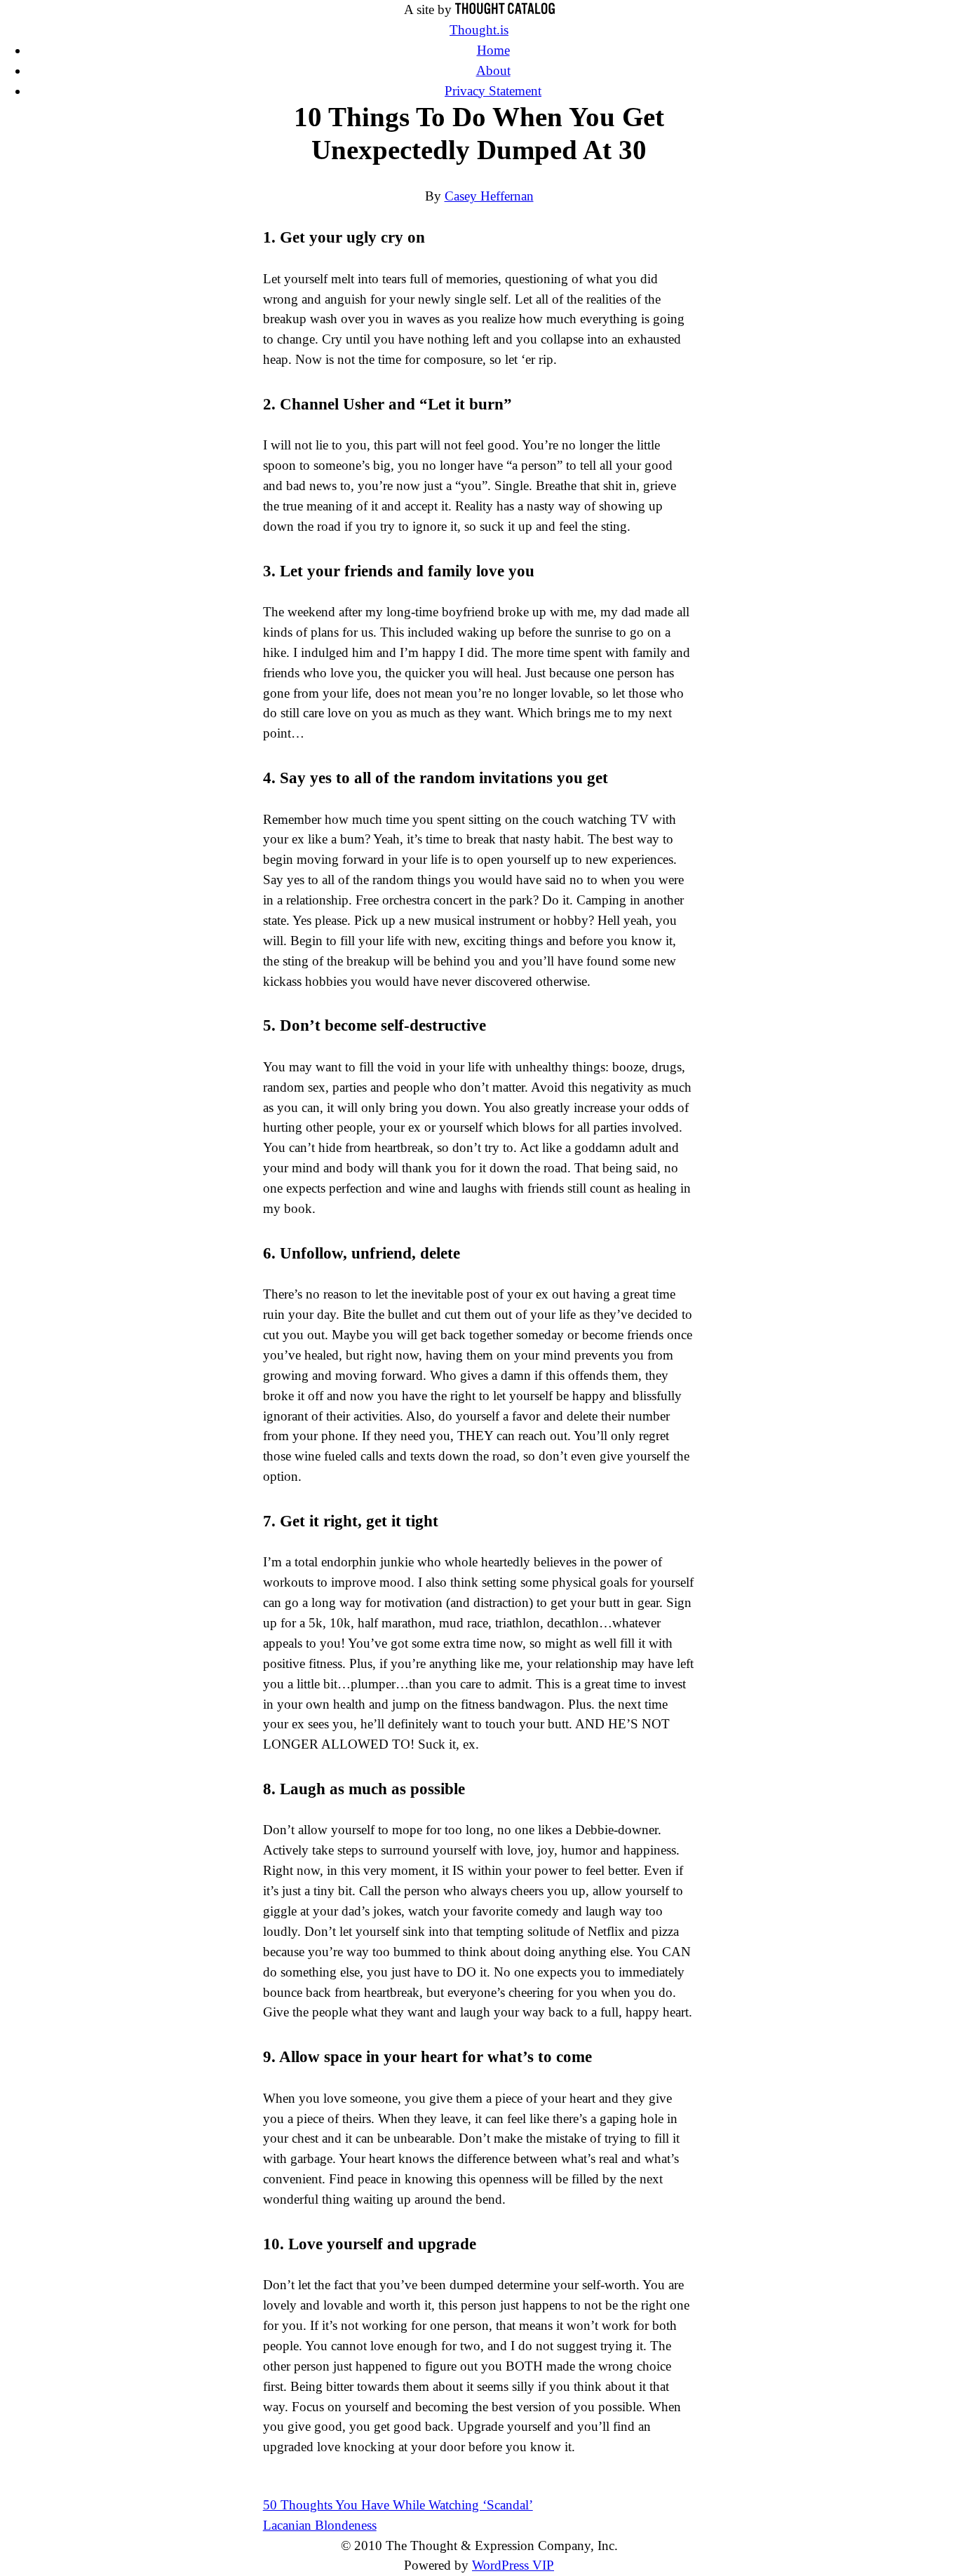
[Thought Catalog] (505, 9)
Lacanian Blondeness (320, 2525)
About (493, 70)
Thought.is (479, 30)
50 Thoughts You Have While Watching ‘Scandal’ (398, 2505)
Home (493, 50)
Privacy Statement (493, 91)
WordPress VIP (513, 2565)
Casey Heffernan (489, 196)
